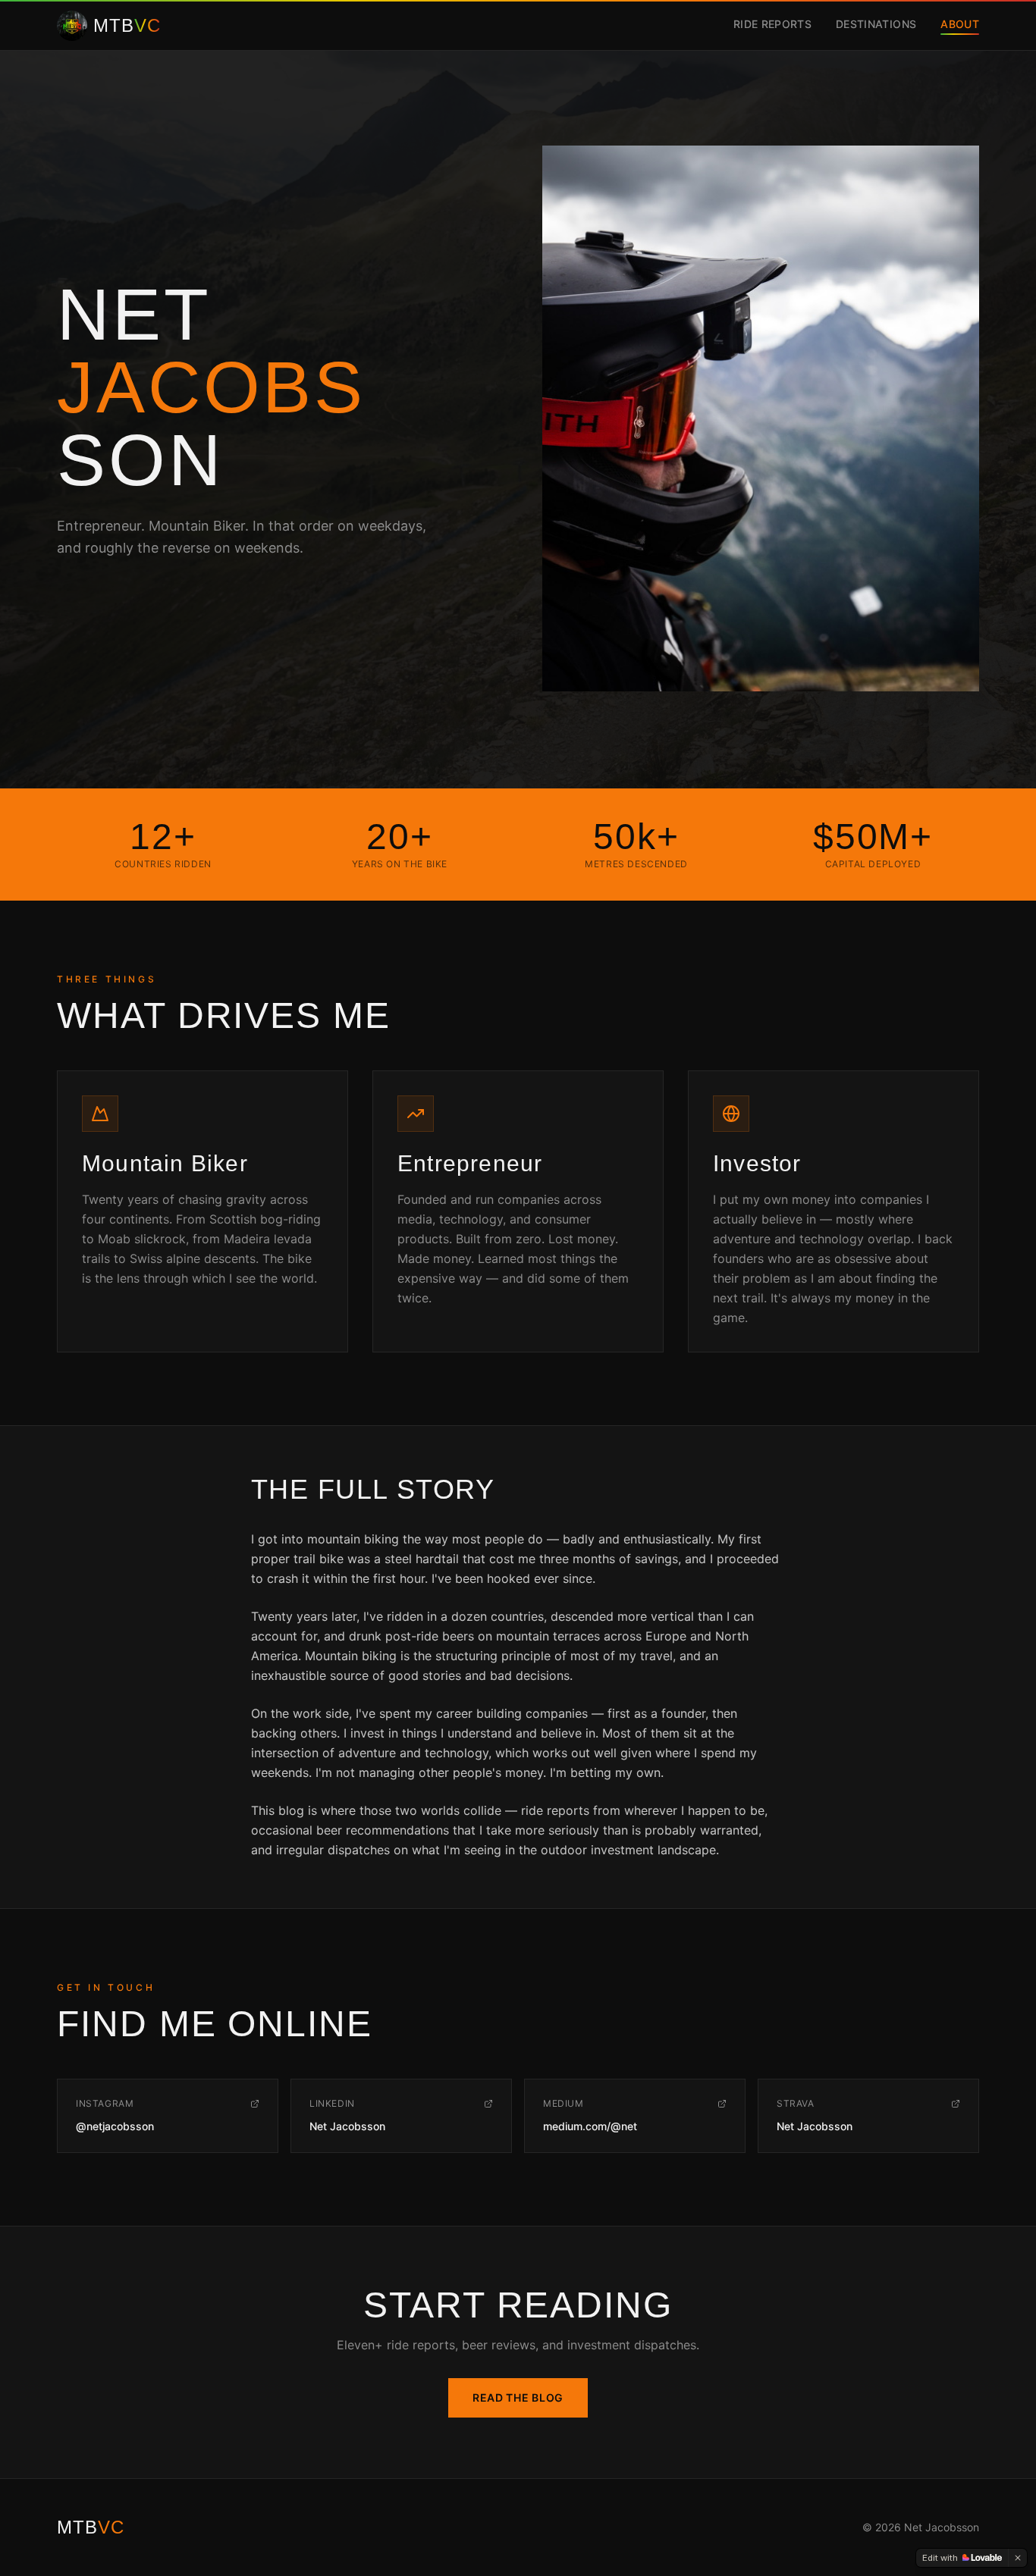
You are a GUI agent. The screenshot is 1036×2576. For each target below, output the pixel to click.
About (960, 24)
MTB (91, 2527)
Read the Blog (518, 2397)
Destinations (876, 24)
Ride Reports (772, 24)
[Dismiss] (1018, 2558)
